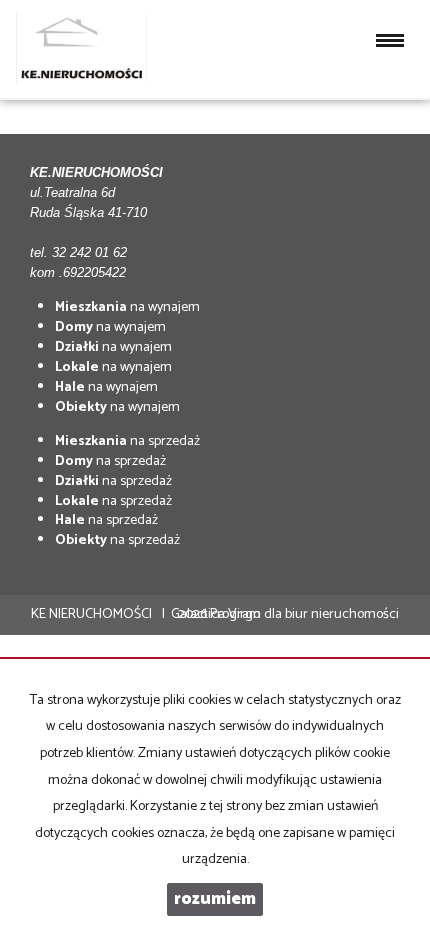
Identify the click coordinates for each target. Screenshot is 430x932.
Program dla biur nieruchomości (304, 614)
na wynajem (127, 307)
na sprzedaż (127, 441)
